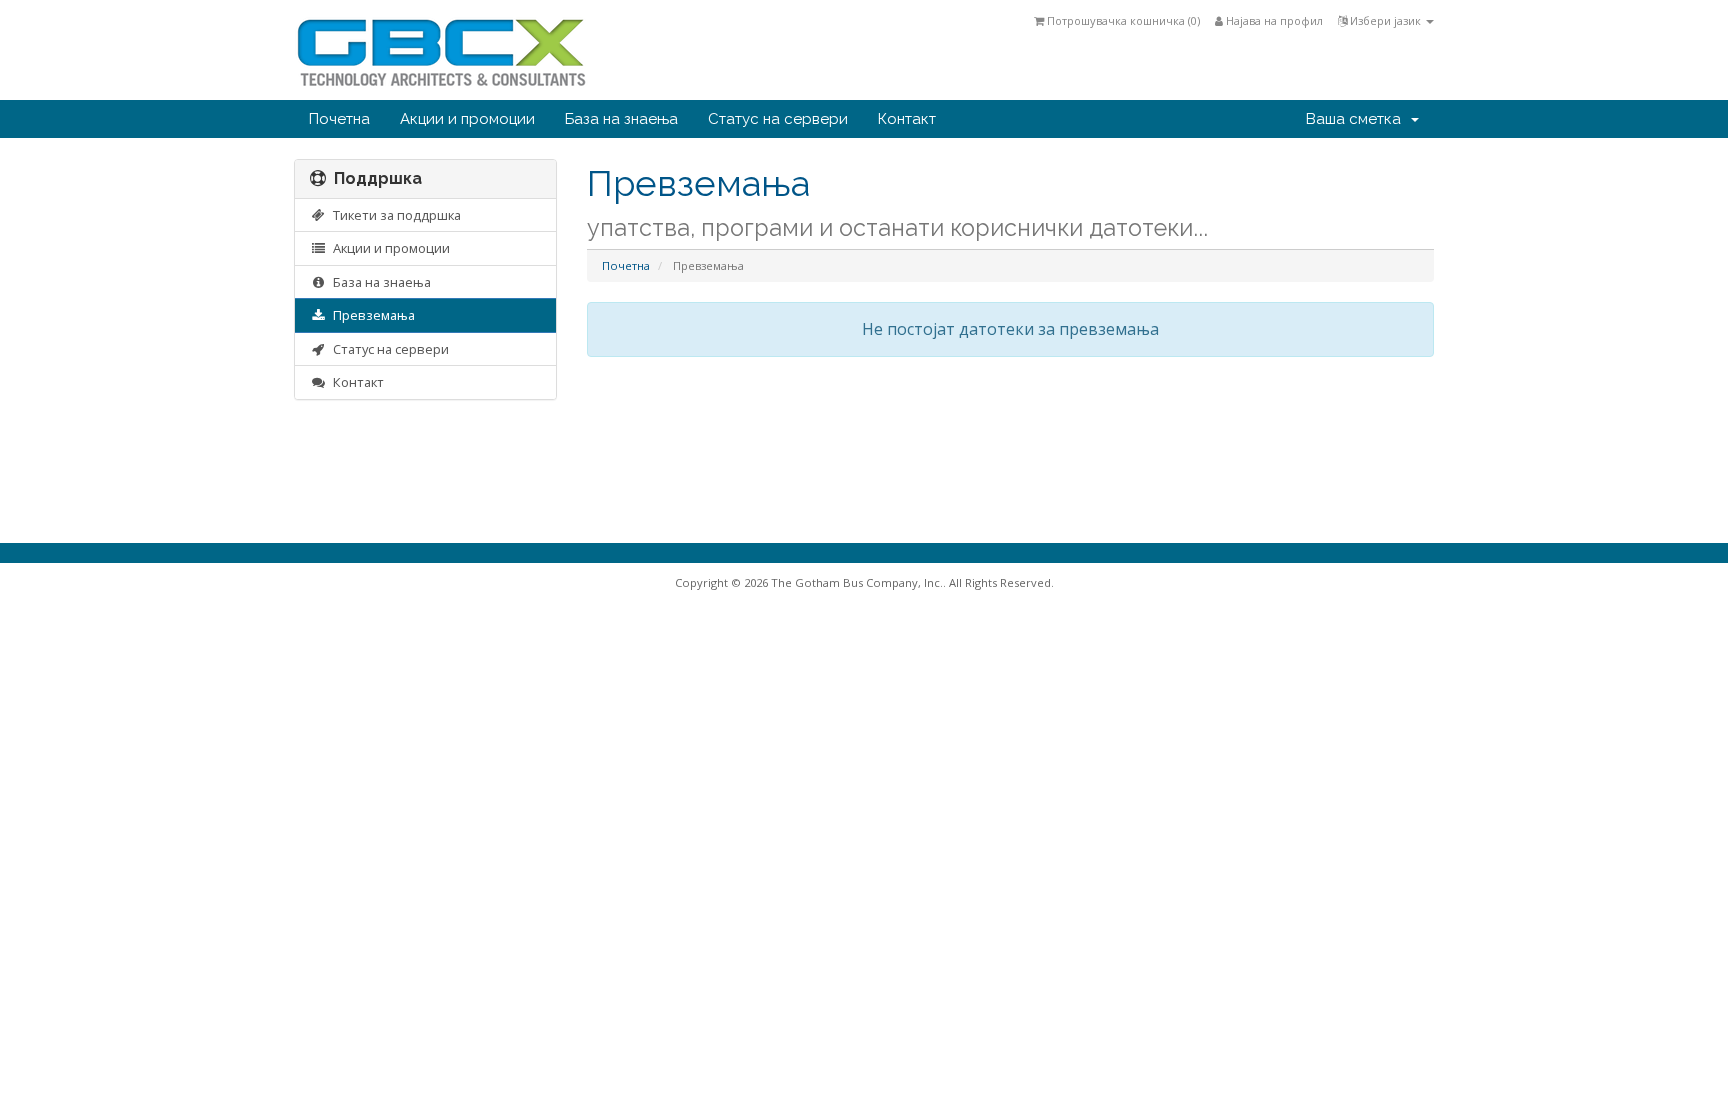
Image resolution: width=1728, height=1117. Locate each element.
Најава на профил (1273, 20)
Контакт (907, 119)
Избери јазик (1385, 20)
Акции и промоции (467, 119)
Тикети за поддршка (394, 215)
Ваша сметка (1357, 119)
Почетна (339, 119)
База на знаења (621, 119)
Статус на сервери (778, 119)
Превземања (371, 315)
